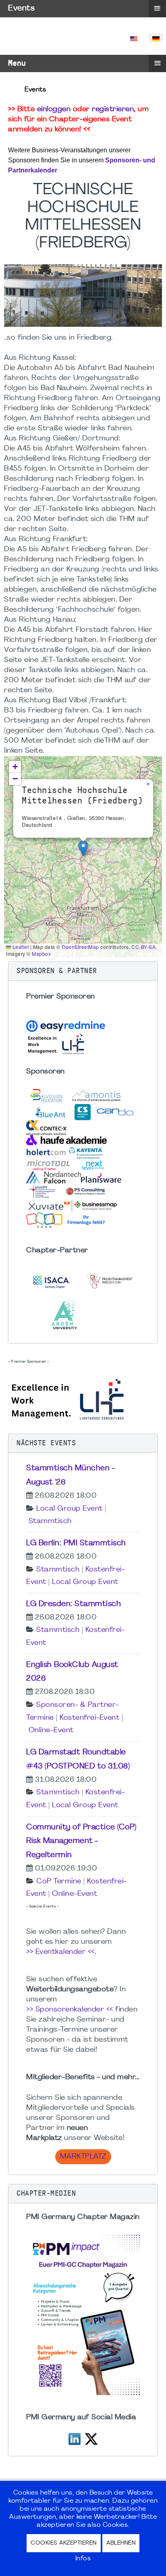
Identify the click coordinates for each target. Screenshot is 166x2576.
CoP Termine (59, 1882)
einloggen (54, 109)
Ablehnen (121, 2543)
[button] (83, 848)
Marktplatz (83, 2157)
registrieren (113, 109)
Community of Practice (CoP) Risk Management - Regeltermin (81, 1841)
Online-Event (51, 1730)
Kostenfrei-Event (89, 1718)
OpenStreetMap (80, 947)
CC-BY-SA (143, 947)
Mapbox (41, 954)
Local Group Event (70, 1509)
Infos (83, 2559)
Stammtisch (50, 1521)
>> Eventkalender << (60, 1952)
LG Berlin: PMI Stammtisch (76, 1543)
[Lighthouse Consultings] (68, 1398)
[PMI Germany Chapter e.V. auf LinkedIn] (75, 2438)
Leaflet (20, 947)
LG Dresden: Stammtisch (74, 1604)
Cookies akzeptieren (64, 2543)
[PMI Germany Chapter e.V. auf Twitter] (91, 2438)
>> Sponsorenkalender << (70, 2010)
